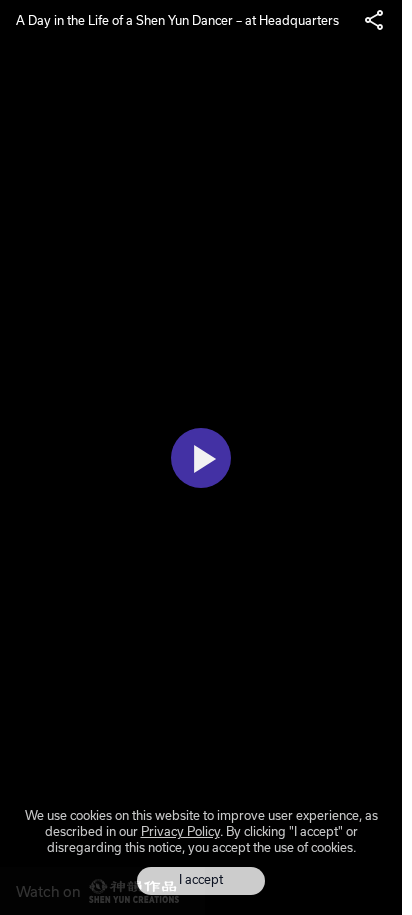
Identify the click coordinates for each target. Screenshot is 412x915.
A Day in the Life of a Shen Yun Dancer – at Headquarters (177, 20)
